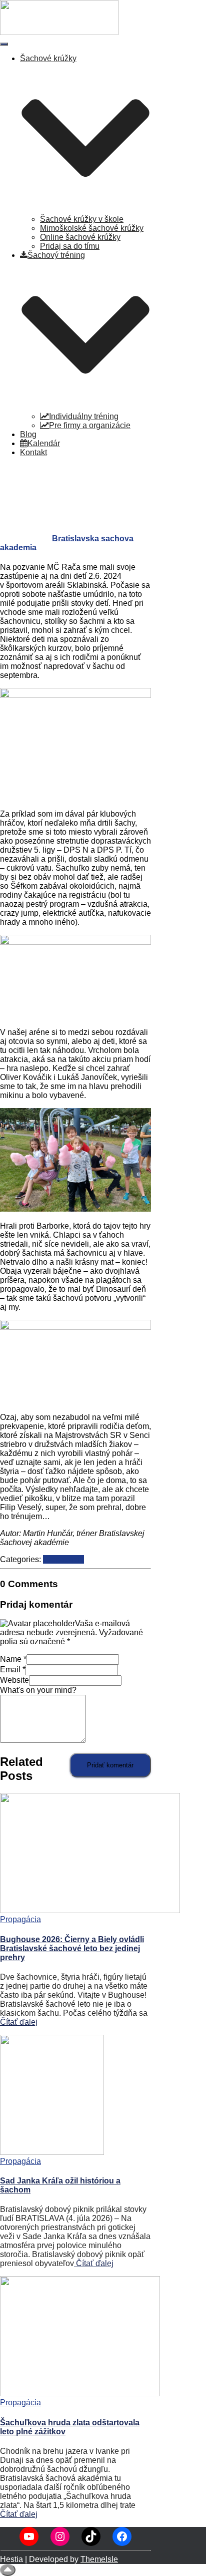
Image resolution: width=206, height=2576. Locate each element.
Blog (28, 434)
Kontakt (33, 452)
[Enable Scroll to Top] (8, 2570)
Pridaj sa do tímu (70, 246)
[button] (85, 210)
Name (13, 1659)
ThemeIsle (99, 2559)
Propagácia (63, 1559)
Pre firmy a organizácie (90, 425)
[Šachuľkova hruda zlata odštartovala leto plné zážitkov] (80, 2394)
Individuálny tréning (84, 416)
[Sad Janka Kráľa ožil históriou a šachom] (52, 2152)
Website (14, 1680)
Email (13, 1670)
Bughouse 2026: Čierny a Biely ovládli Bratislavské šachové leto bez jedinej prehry (72, 1948)
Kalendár (44, 443)
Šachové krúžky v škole (82, 219)
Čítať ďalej (19, 2022)
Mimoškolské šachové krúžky (92, 228)
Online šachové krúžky (80, 237)
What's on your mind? (38, 1690)
